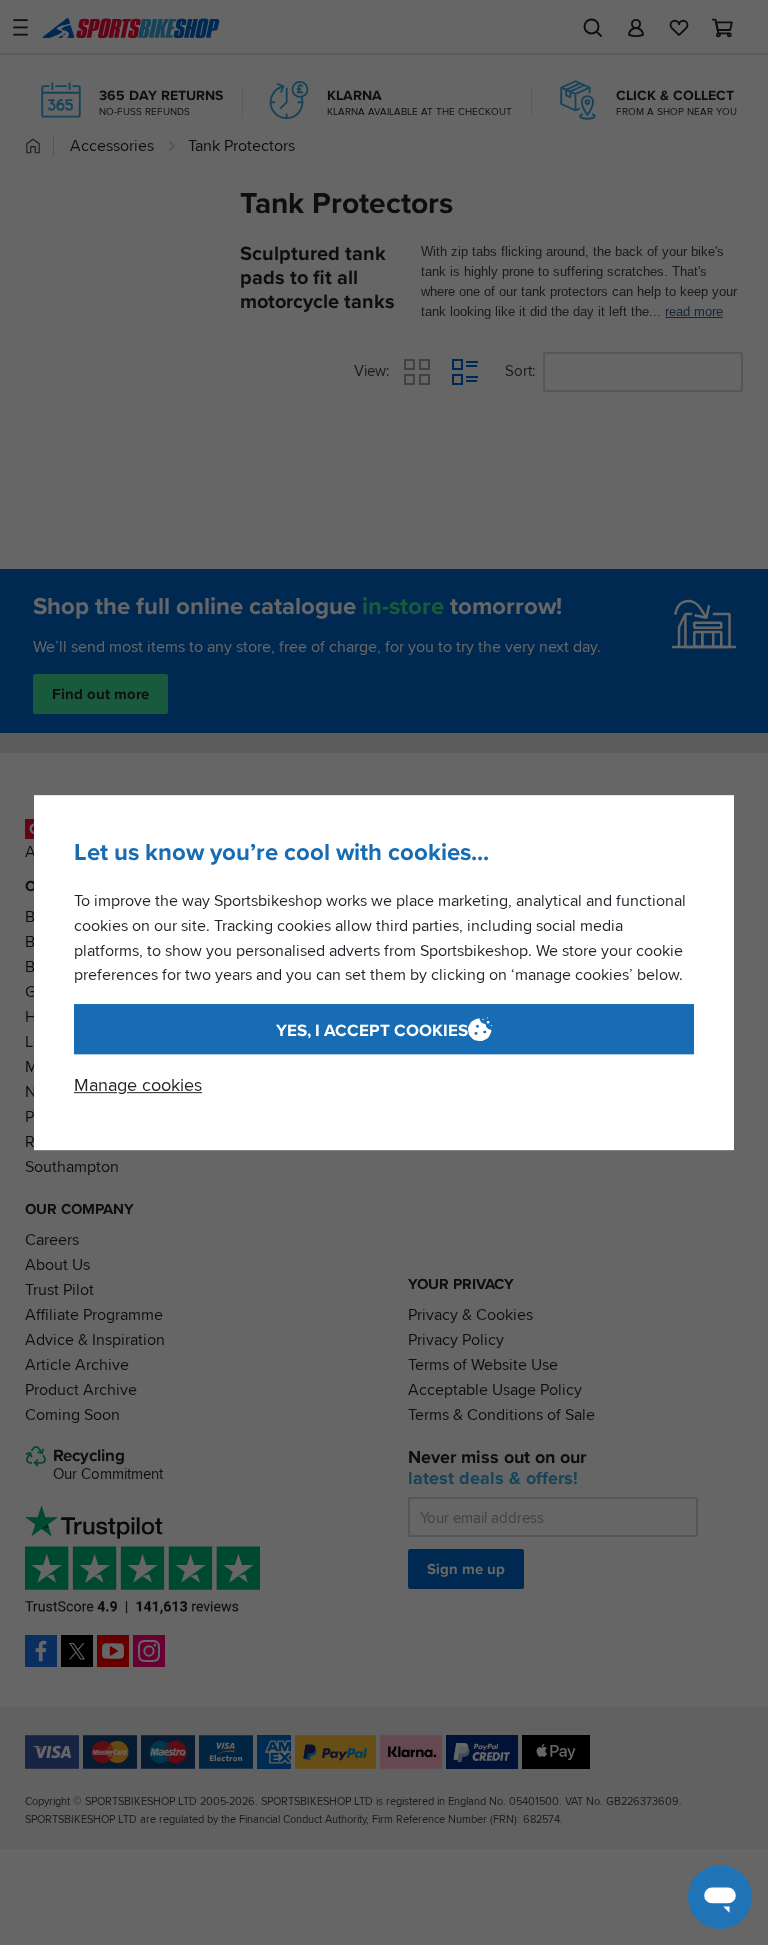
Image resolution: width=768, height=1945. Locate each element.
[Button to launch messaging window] (720, 1897)
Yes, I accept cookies (372, 1030)
